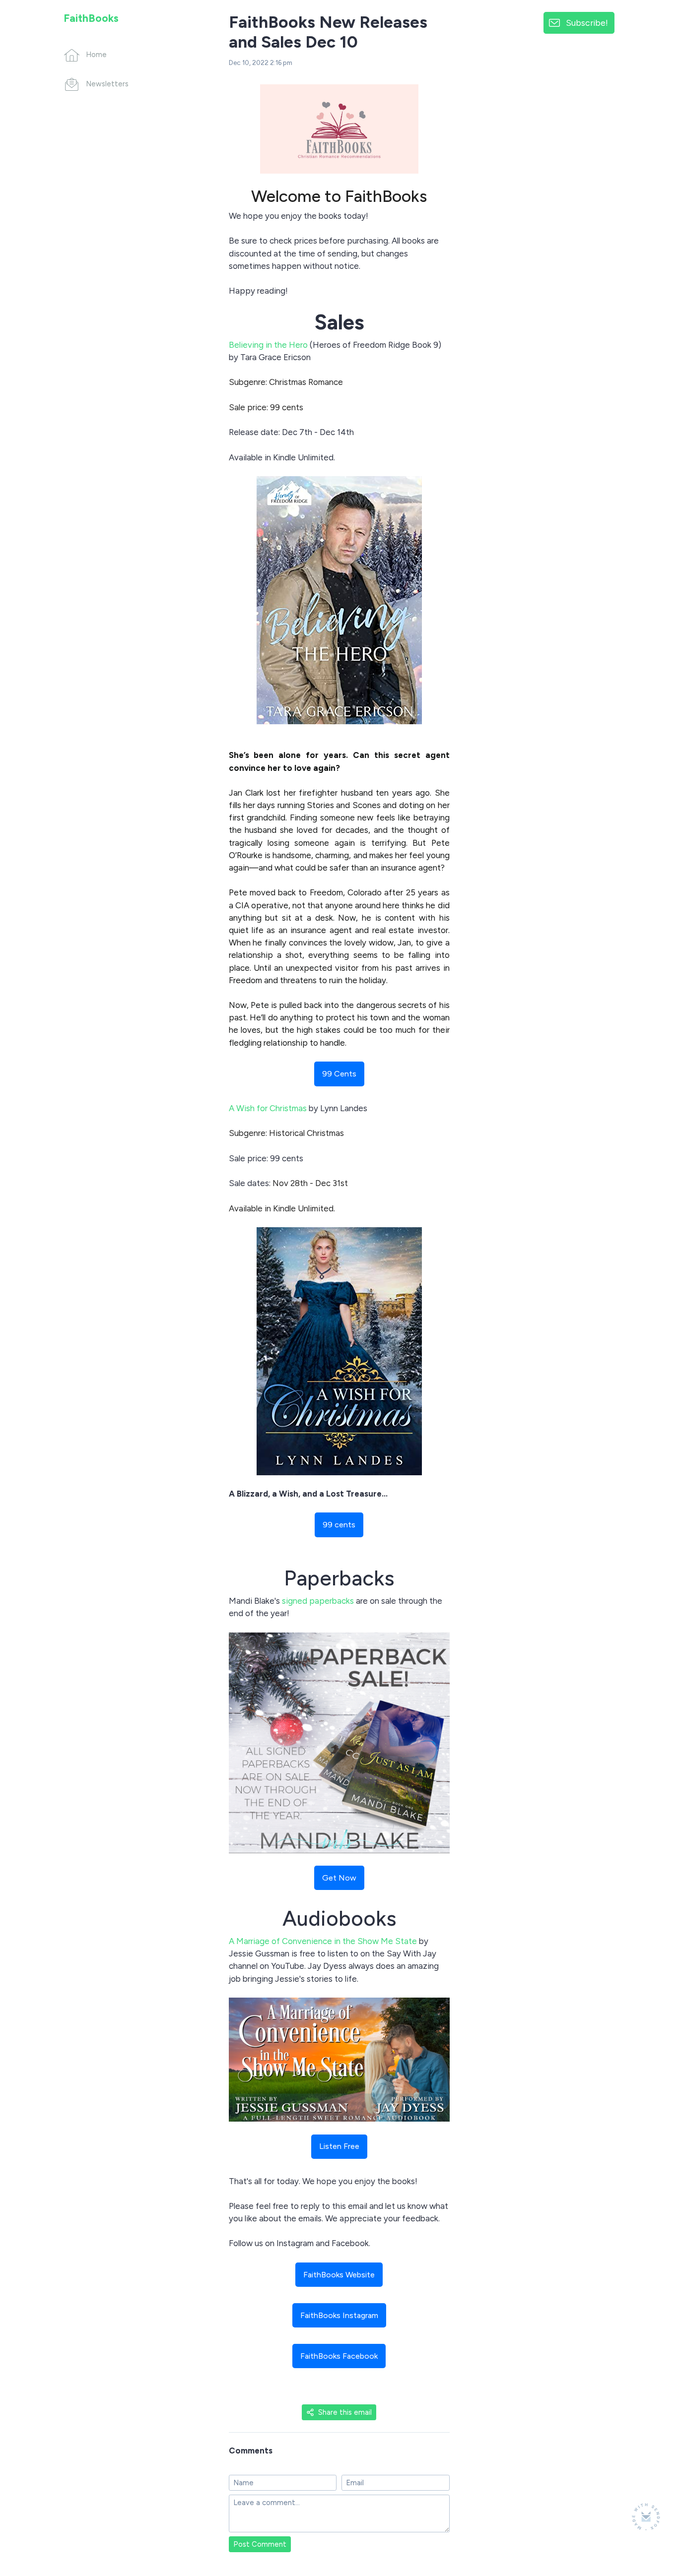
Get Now (339, 1878)
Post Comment (260, 2544)
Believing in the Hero (268, 345)
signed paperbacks (318, 1601)
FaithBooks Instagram (339, 2315)
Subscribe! (587, 23)
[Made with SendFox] (646, 2517)
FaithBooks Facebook (339, 2356)
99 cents (339, 1525)
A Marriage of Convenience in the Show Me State (323, 1941)
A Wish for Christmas (268, 1108)
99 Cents (339, 1074)
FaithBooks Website (339, 2275)
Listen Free (339, 2146)
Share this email (345, 2412)
